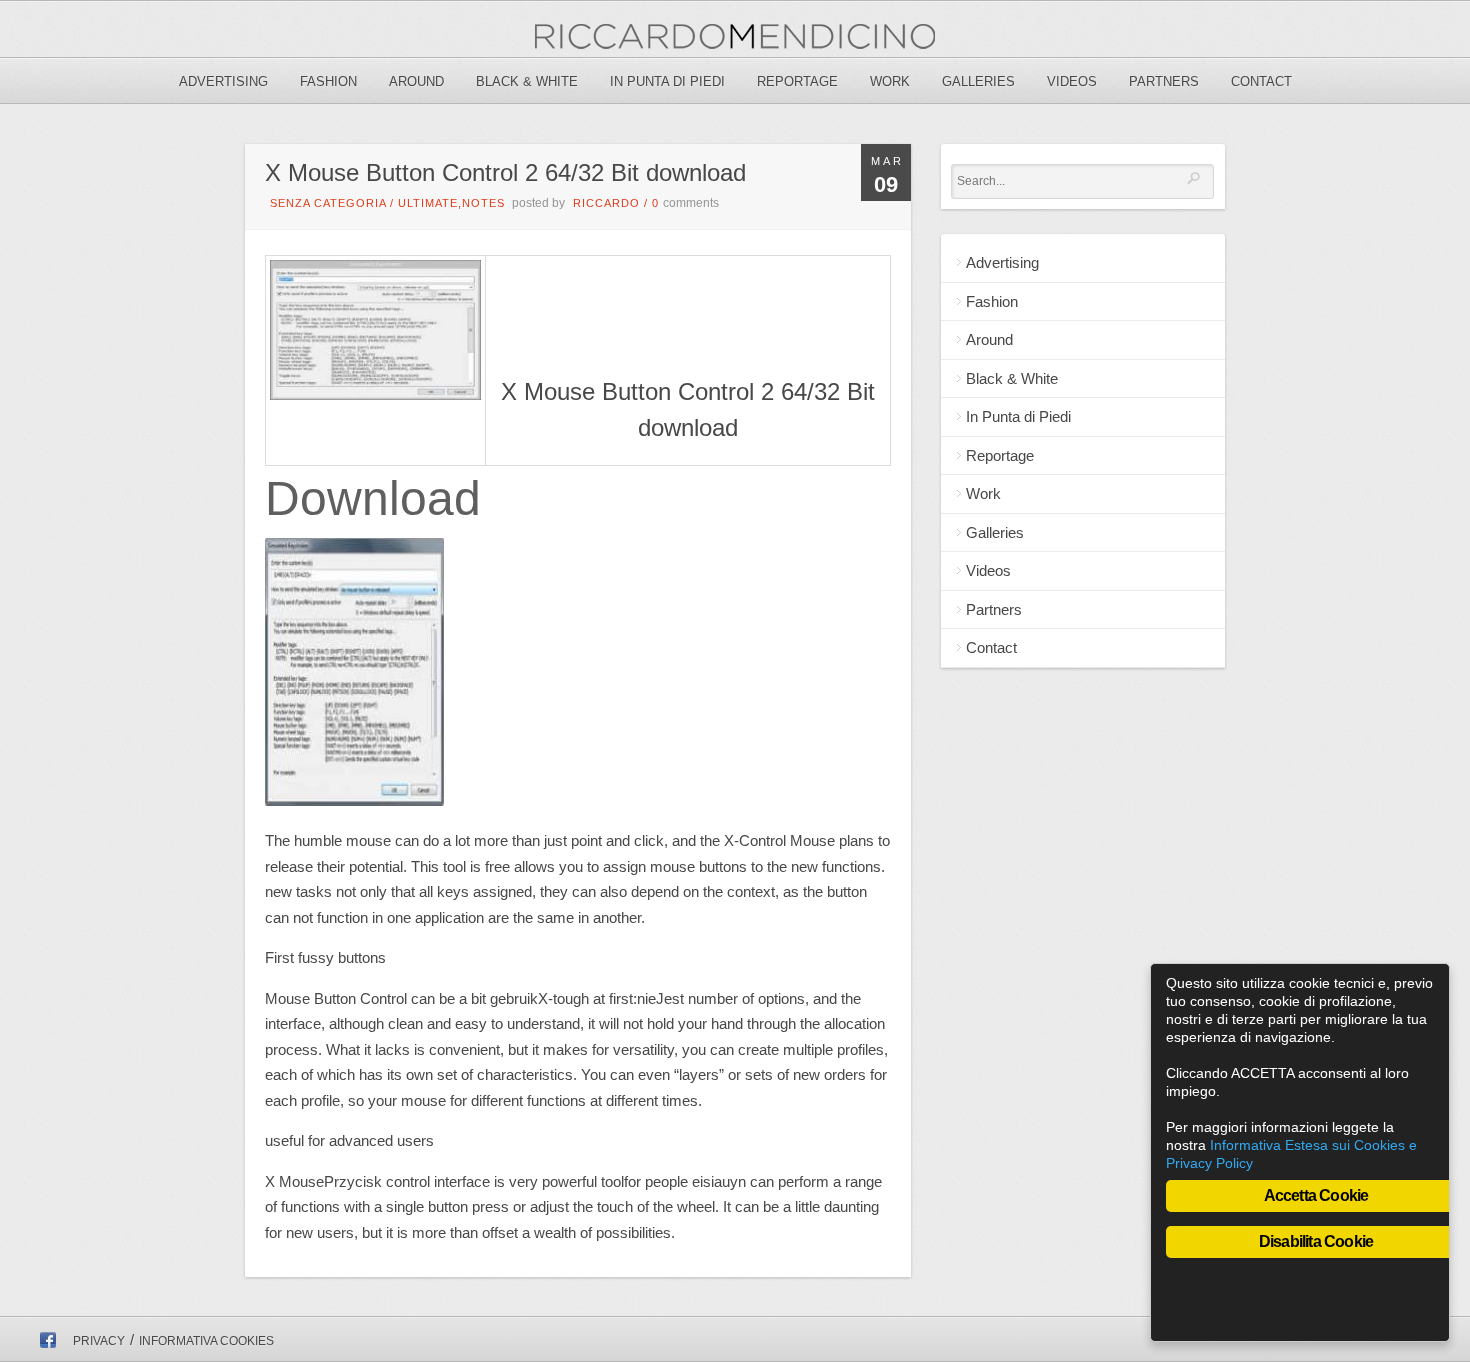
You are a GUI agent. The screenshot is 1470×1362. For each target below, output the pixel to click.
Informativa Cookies (206, 1341)
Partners (1164, 81)
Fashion (328, 81)
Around (416, 81)
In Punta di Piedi (667, 81)
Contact (1261, 81)
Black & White (527, 81)
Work (890, 81)
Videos (1072, 81)
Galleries (978, 81)
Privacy (99, 1341)
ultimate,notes (451, 203)
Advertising (223, 81)
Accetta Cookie (1316, 1195)
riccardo (606, 203)
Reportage (797, 81)
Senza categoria (328, 203)
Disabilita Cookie (1316, 1241)
